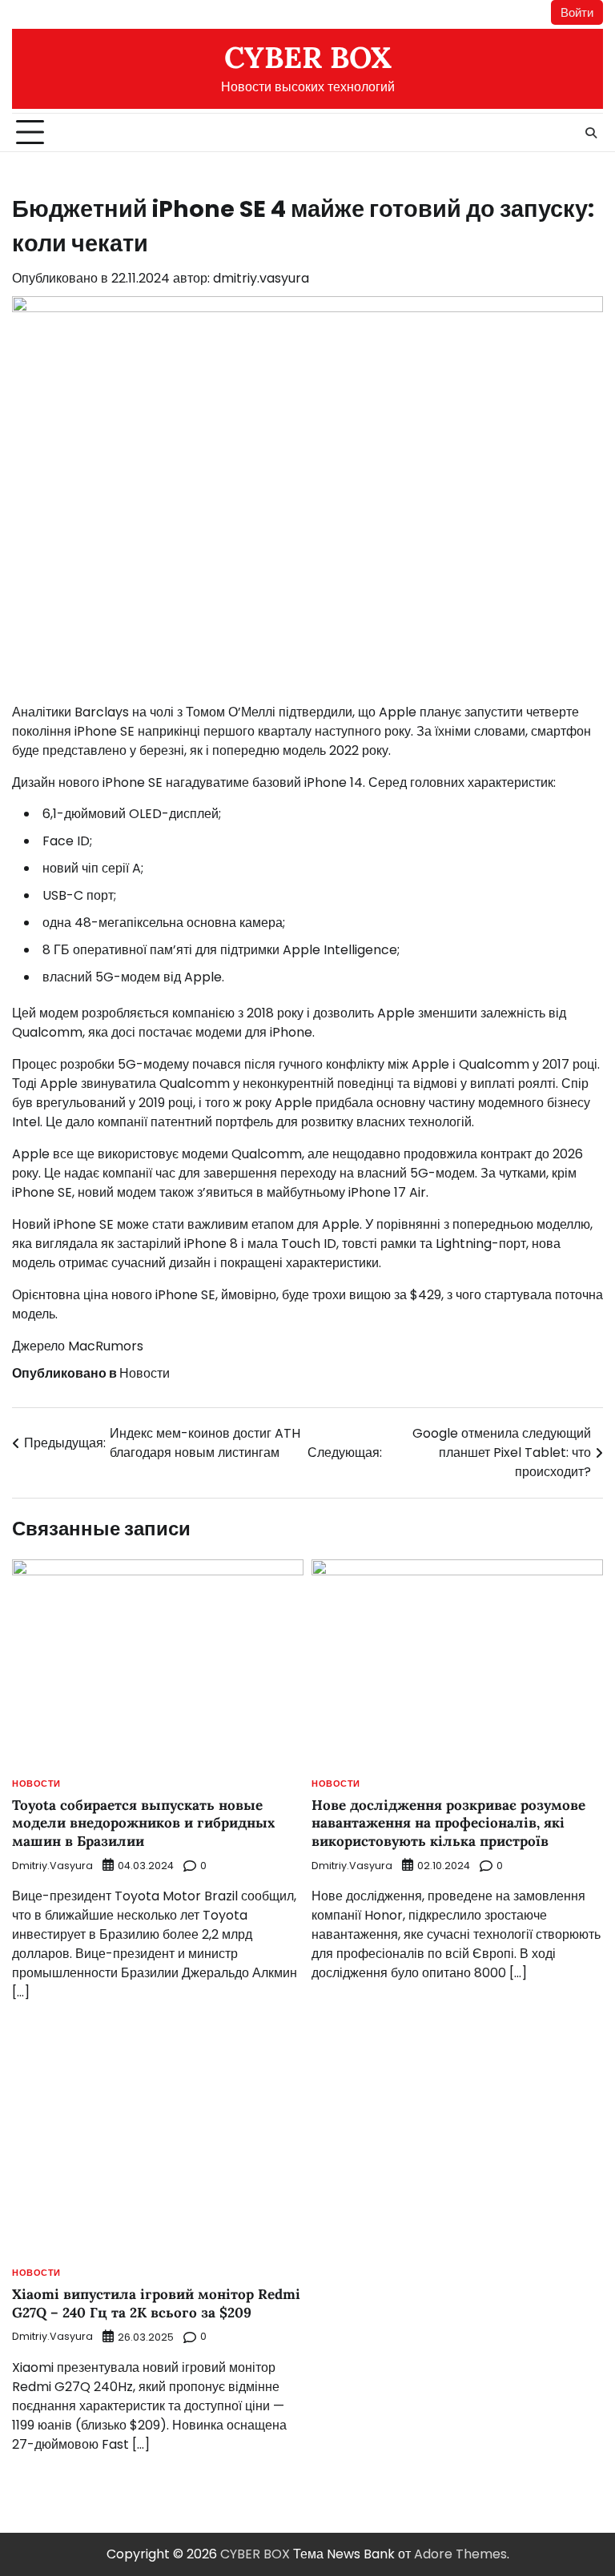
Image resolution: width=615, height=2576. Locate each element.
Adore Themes (460, 2554)
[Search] (591, 133)
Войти (577, 12)
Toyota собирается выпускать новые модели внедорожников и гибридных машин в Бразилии (143, 1823)
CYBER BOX (308, 57)
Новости (145, 1373)
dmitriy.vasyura (261, 278)
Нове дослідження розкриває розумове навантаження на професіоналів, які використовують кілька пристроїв (448, 1823)
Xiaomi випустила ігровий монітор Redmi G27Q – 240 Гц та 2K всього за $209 (156, 2303)
